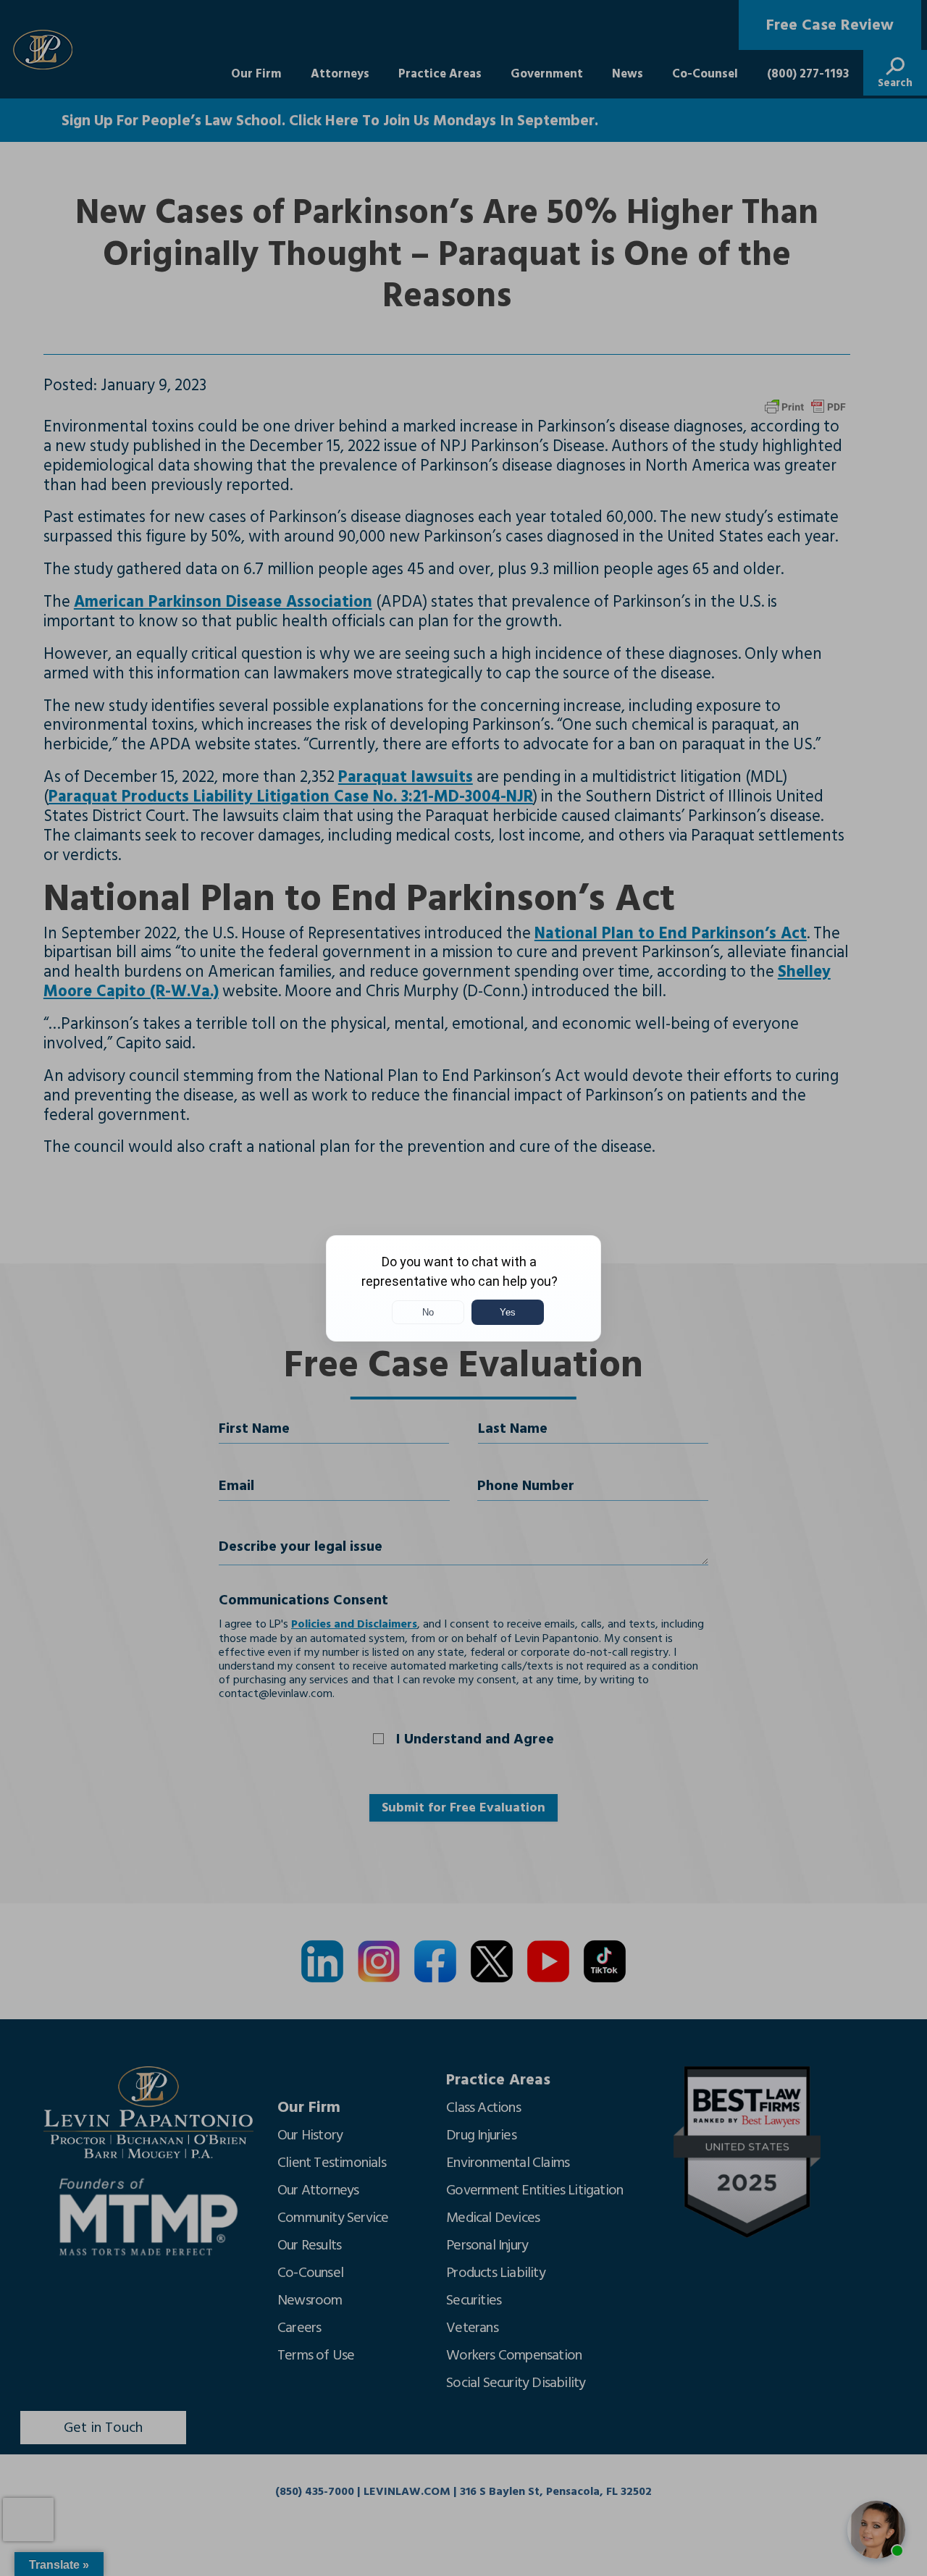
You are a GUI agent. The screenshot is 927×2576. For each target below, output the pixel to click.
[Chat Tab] (463, 1288)
